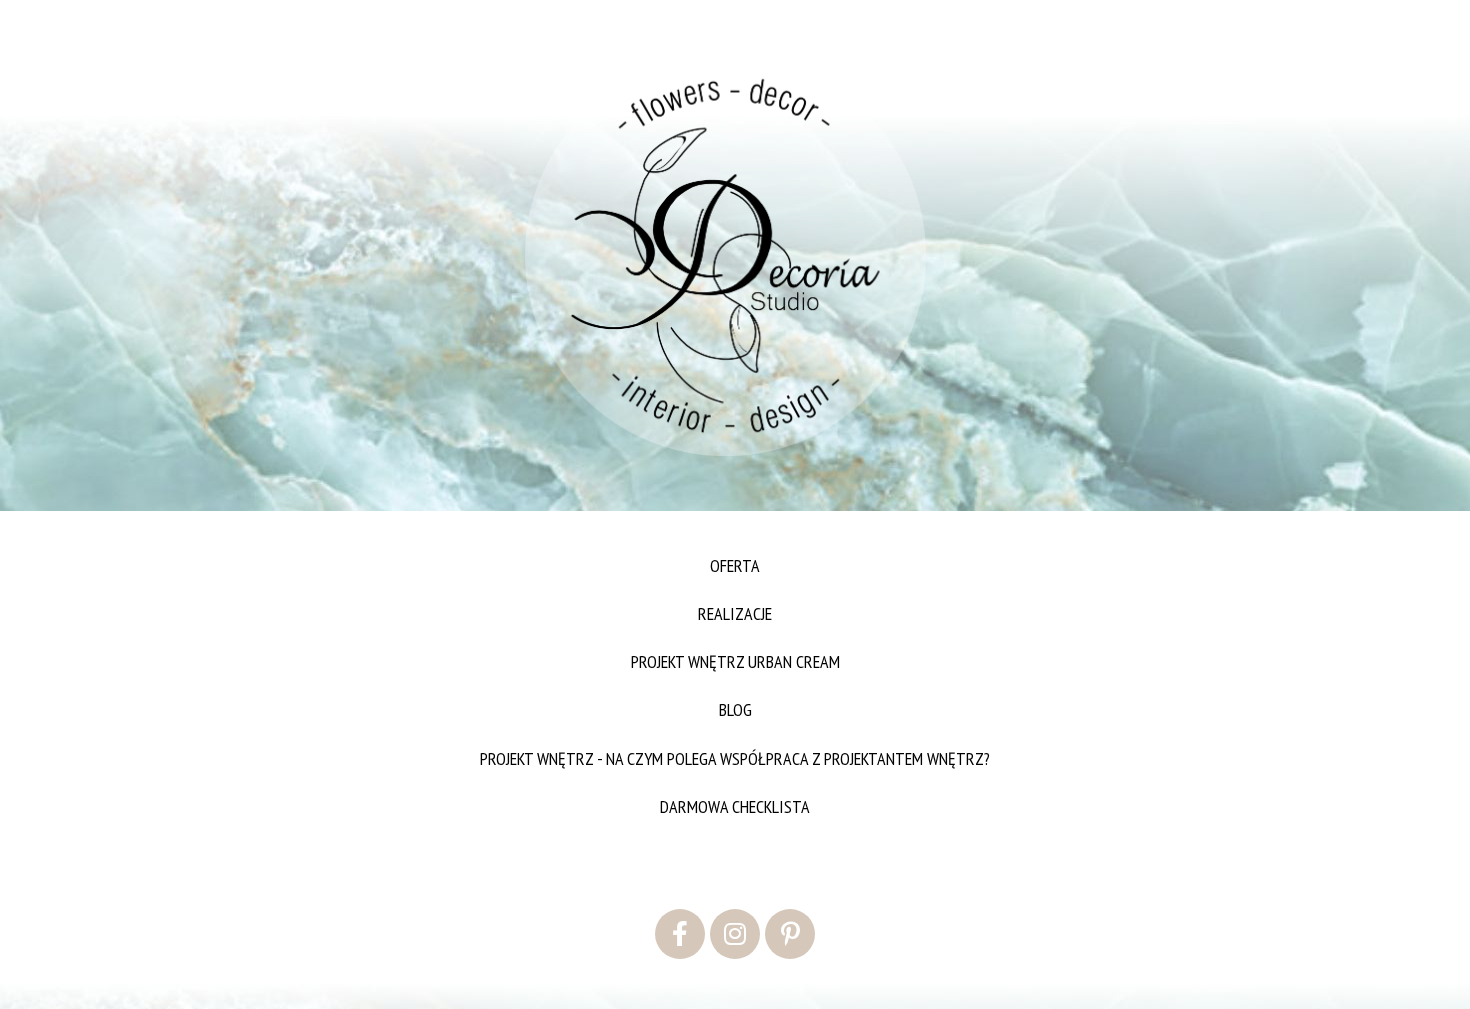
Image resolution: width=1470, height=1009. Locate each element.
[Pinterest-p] (790, 934)
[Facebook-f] (680, 934)
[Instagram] (735, 934)
